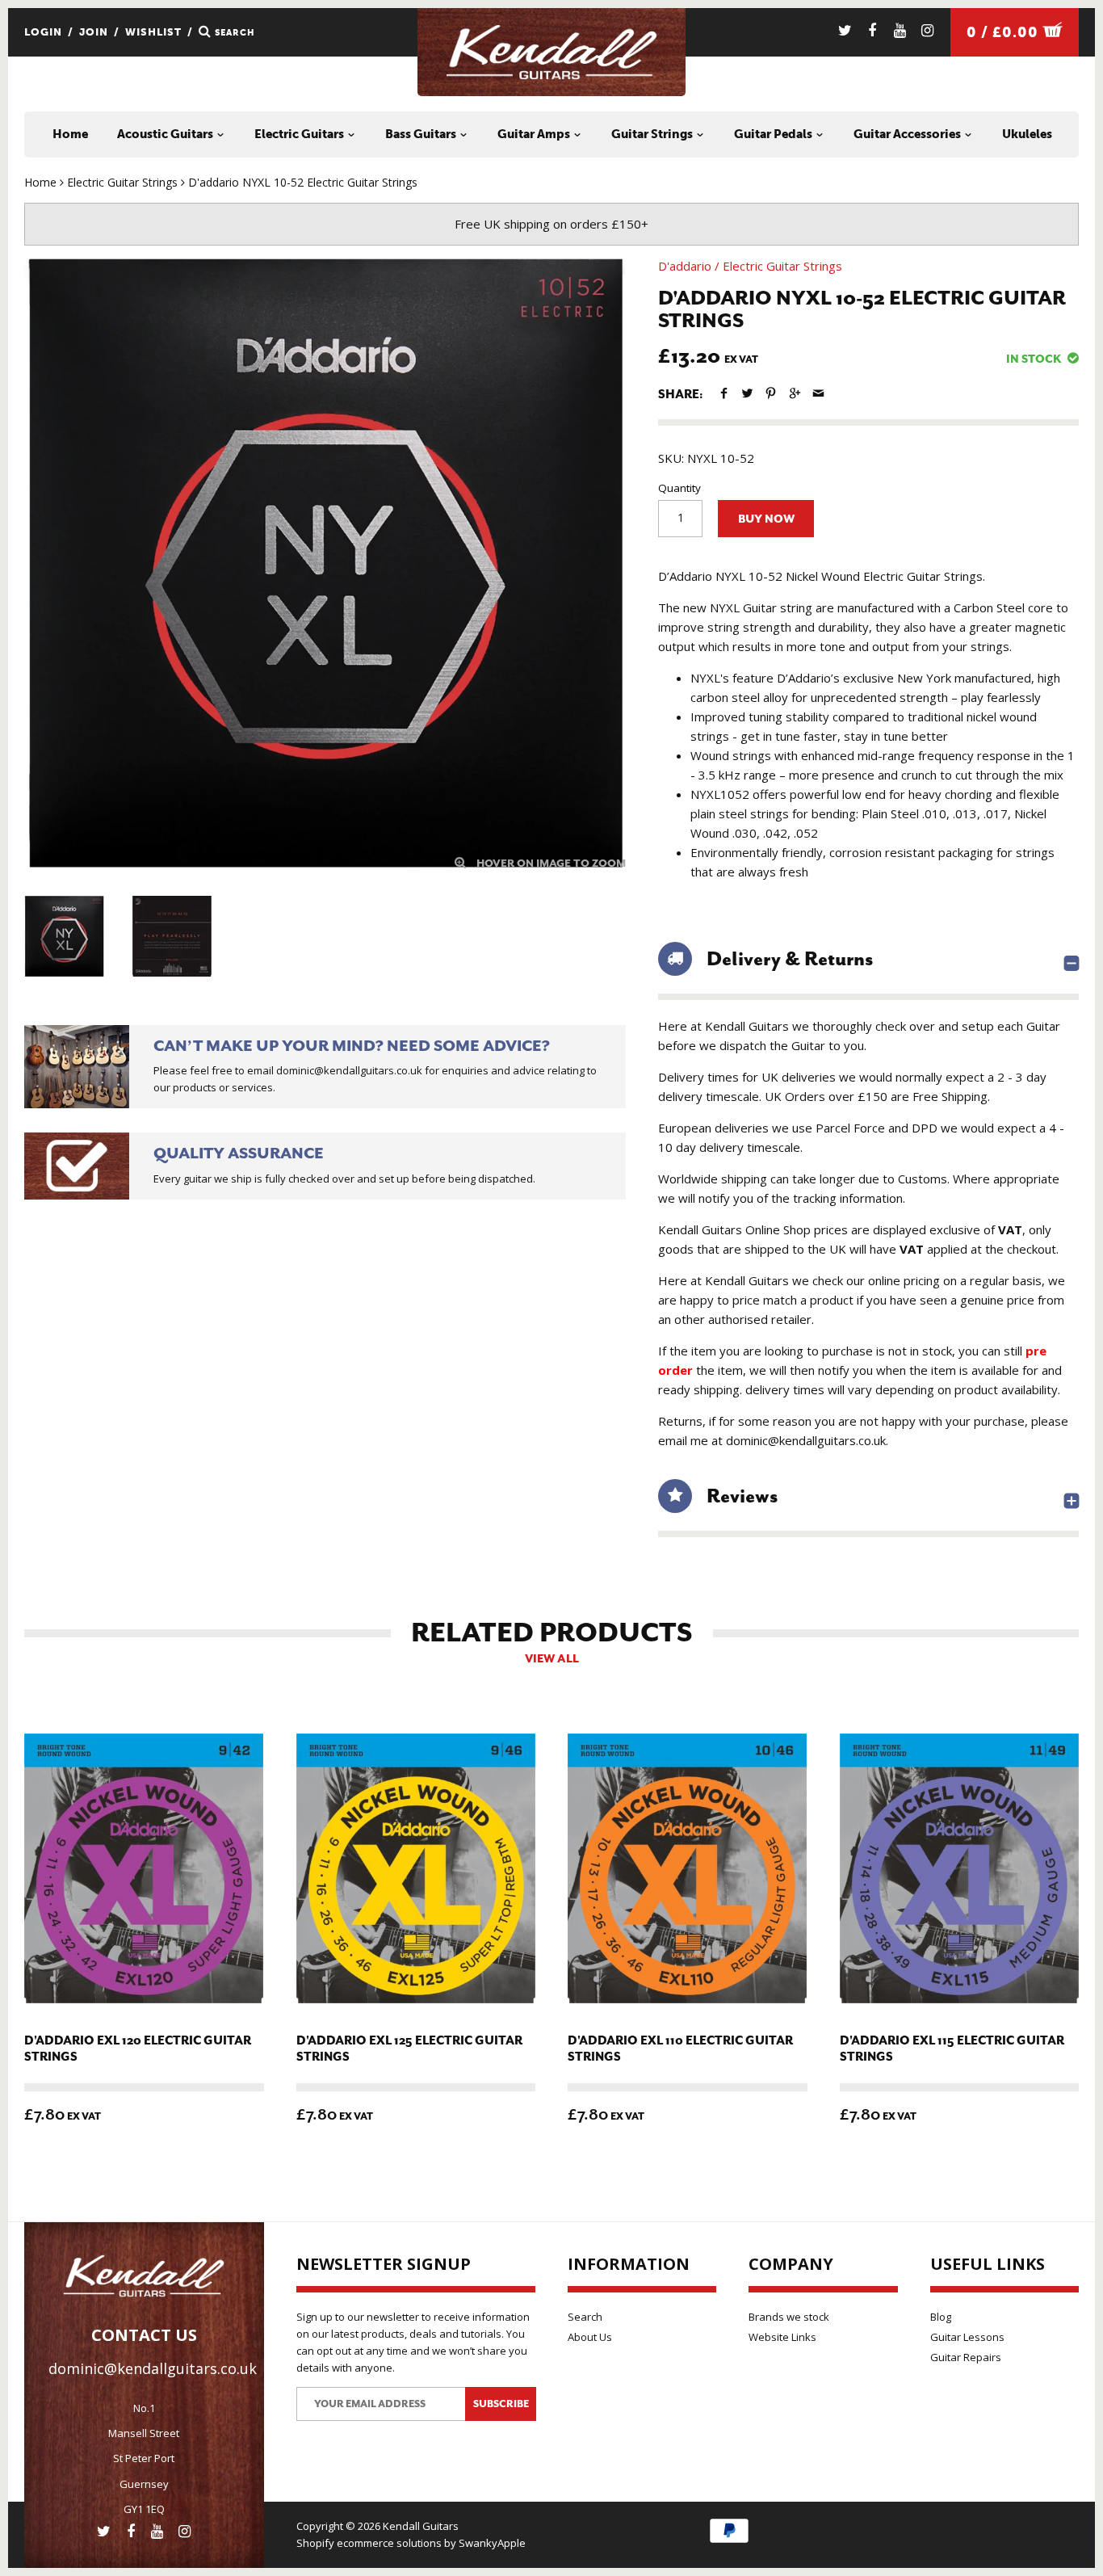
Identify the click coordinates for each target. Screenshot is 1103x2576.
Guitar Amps (535, 134)
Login (43, 32)
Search (585, 2317)
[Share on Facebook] (724, 393)
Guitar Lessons (967, 2337)
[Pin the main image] (771, 393)
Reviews (742, 1496)
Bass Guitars (422, 134)
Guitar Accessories (908, 134)
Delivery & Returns (790, 959)
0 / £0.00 (1004, 32)
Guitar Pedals (774, 134)
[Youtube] (900, 30)
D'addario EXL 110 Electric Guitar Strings (680, 2049)
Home (70, 134)
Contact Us (144, 2335)
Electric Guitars (300, 134)
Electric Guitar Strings (782, 266)
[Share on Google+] (795, 393)
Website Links (782, 2337)
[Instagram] (927, 30)
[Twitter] (845, 30)
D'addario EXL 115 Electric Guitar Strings (952, 2049)
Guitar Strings (653, 134)
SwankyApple (492, 2543)
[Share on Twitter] (747, 393)
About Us (590, 2337)
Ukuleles (1027, 134)
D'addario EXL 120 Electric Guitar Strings (138, 2049)
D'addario (685, 266)
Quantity (679, 488)
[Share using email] (818, 393)
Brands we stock (789, 2317)
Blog (941, 2317)
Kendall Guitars (421, 2526)
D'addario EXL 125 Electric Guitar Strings (409, 2049)
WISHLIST (153, 32)
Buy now (766, 519)
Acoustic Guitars (166, 134)
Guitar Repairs (966, 2357)
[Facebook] (872, 30)
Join (94, 32)
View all (552, 1659)
